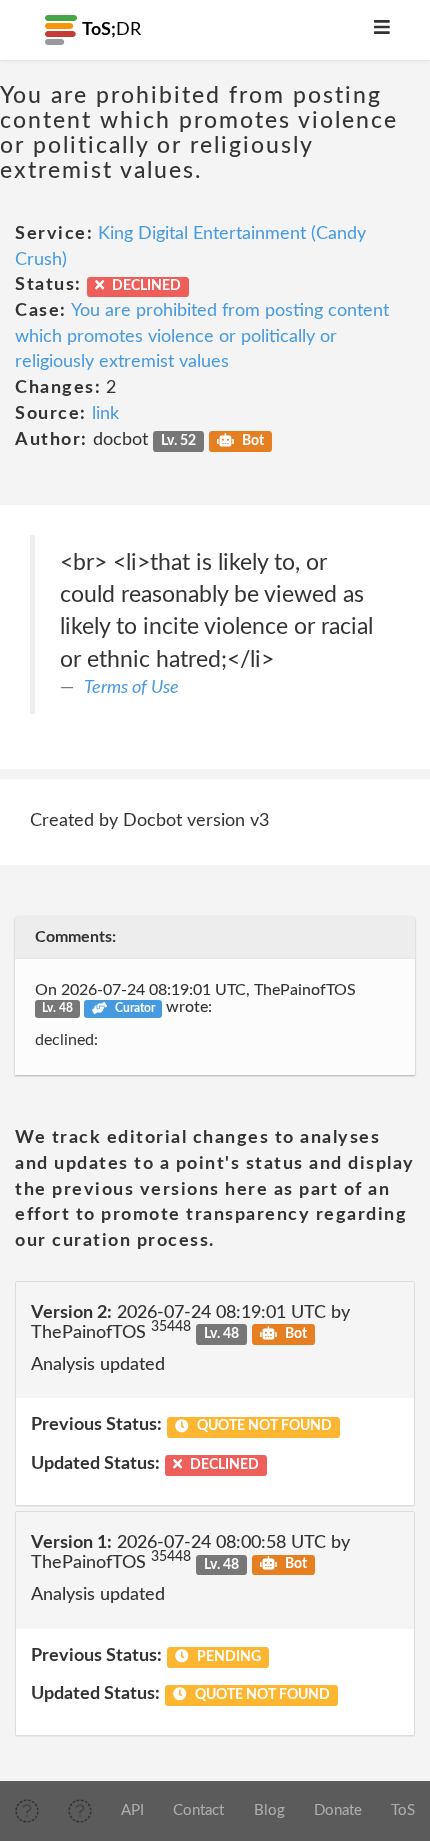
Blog (269, 1810)
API (132, 1810)
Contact (198, 1810)
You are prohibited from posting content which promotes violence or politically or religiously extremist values (202, 336)
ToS (403, 1810)
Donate (338, 1810)
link (105, 414)
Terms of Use (131, 688)
